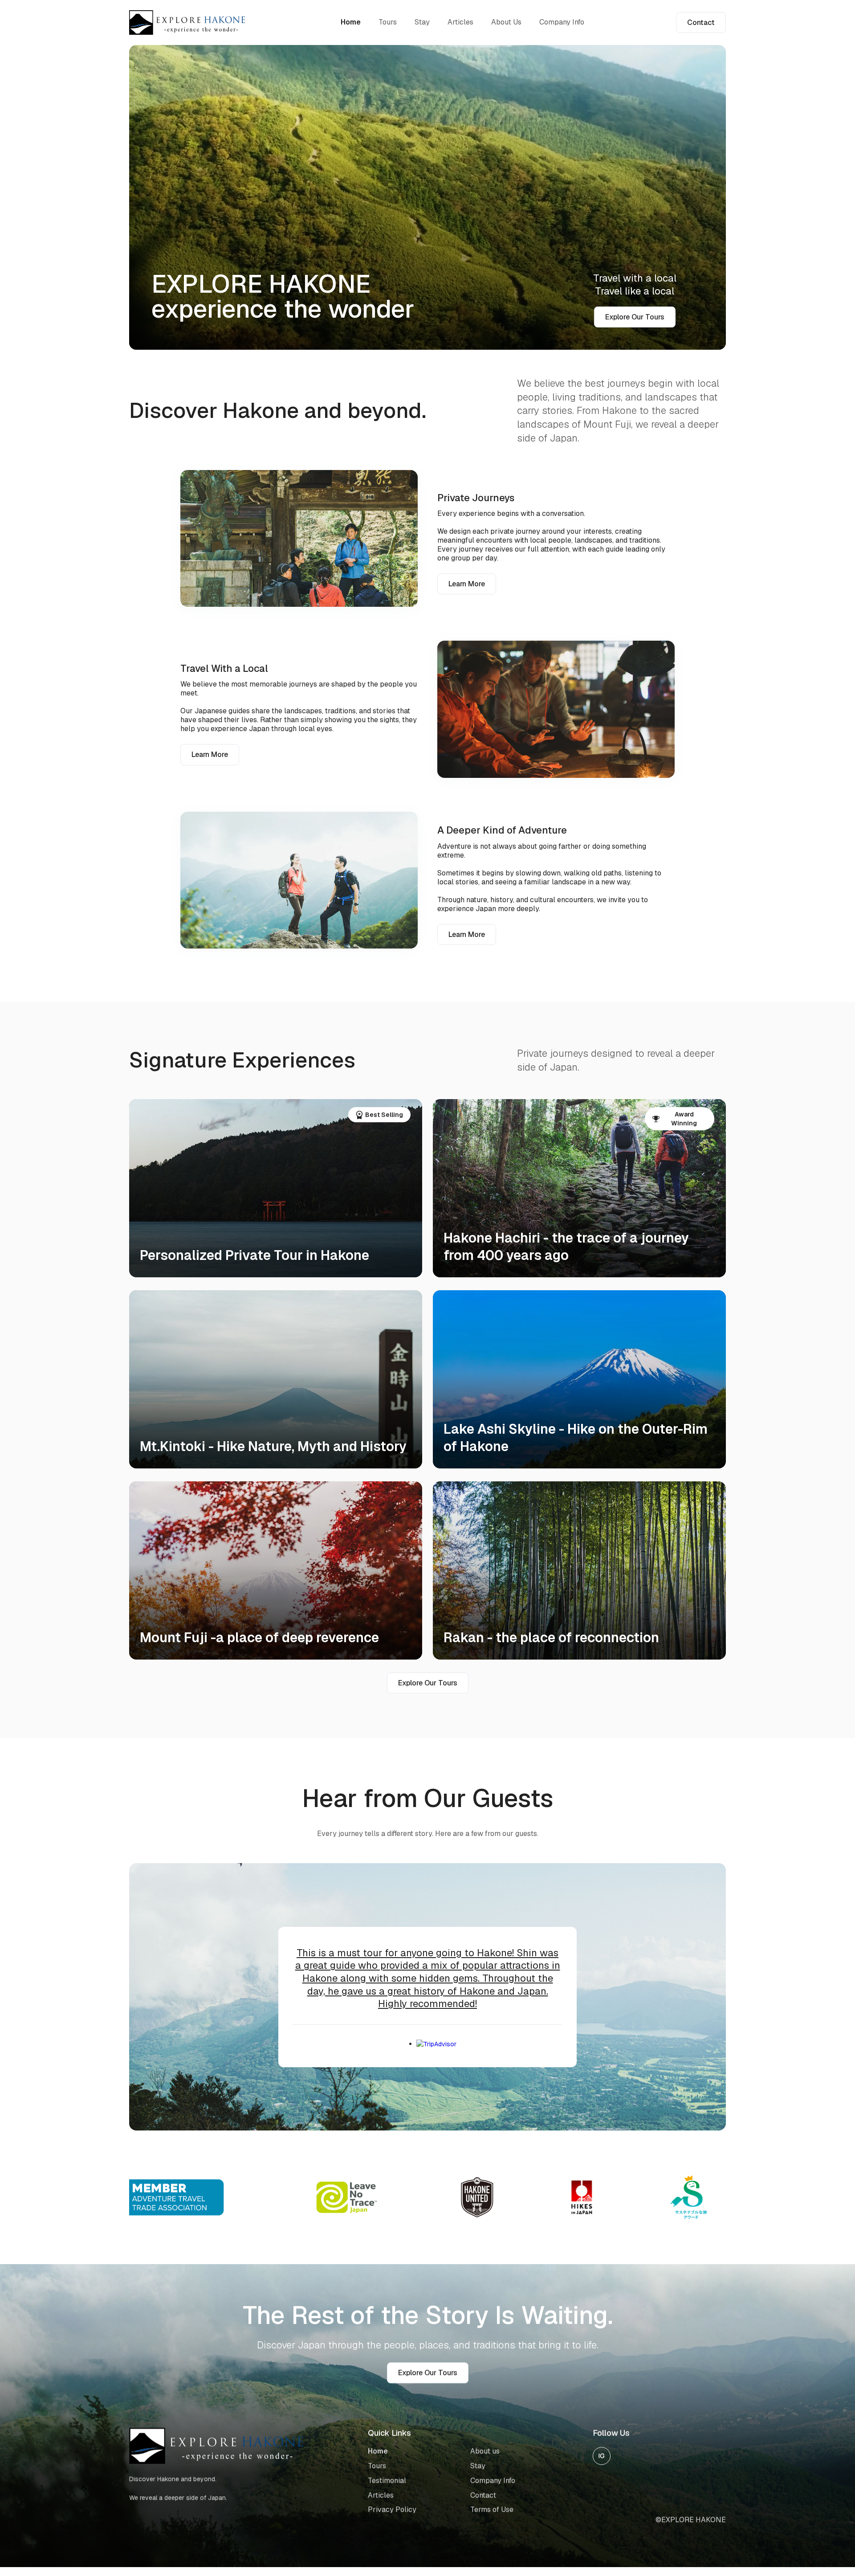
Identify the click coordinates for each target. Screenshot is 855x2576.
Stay (422, 22)
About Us (506, 22)
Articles (460, 22)
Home (351, 22)
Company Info (562, 22)
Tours (388, 22)
